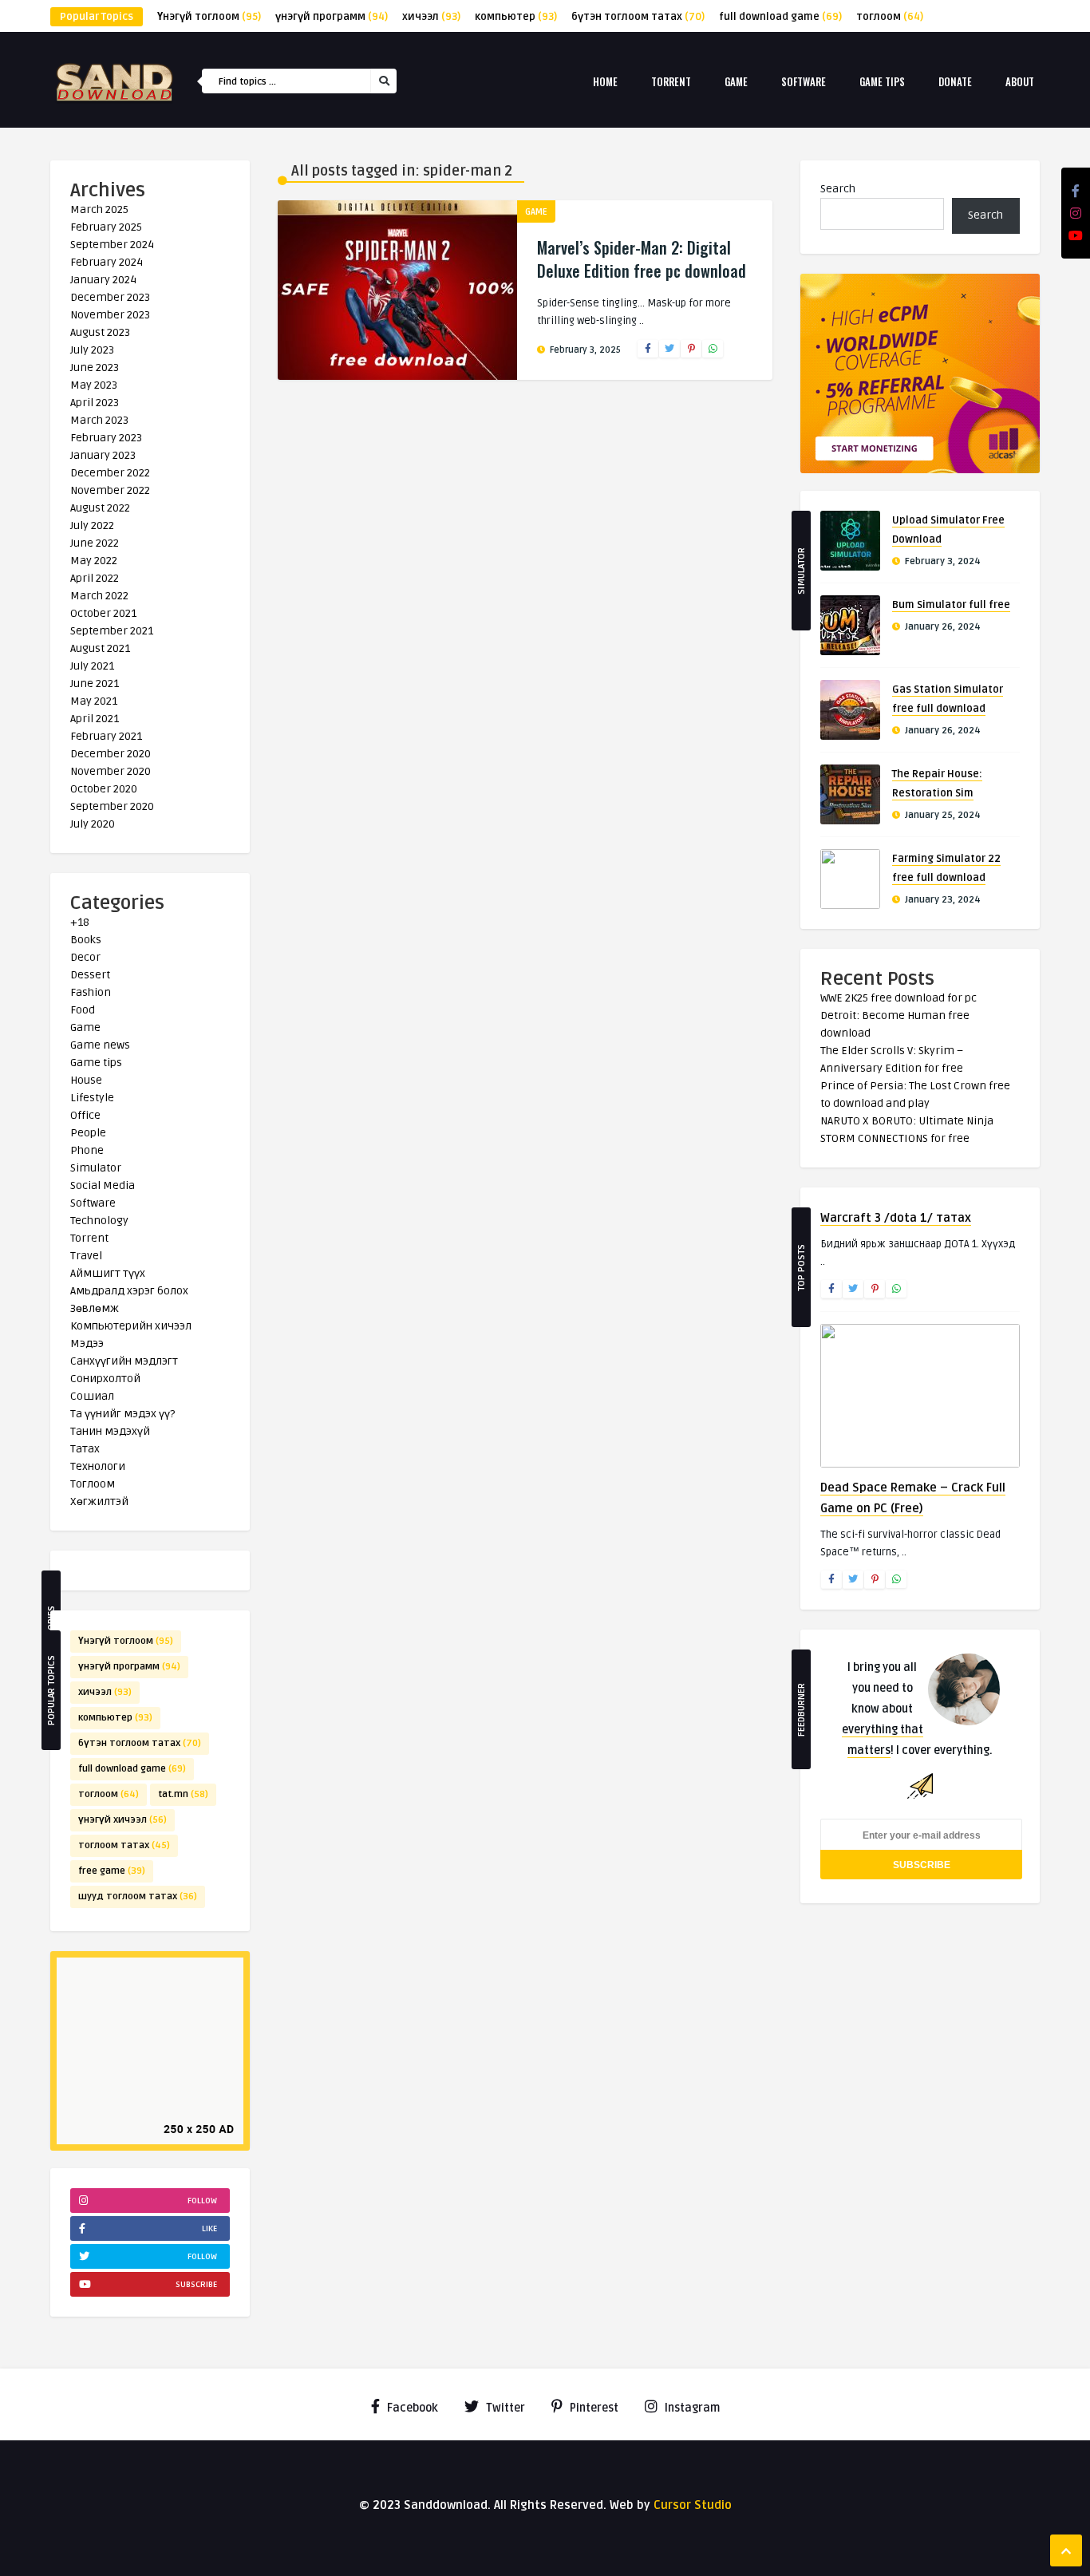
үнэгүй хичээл (122, 1820)
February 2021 (106, 736)
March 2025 (99, 209)
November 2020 (111, 771)
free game (112, 1871)
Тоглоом (93, 1484)
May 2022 (94, 561)
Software (804, 81)
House (86, 1080)
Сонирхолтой (105, 1379)
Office (85, 1115)
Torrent (671, 81)
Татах (85, 1449)
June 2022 (95, 543)
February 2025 (106, 227)
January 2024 (103, 280)
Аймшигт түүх (108, 1273)
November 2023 (110, 315)
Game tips (882, 81)
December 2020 (111, 754)
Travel (86, 1256)
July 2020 (93, 824)
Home (605, 81)
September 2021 (112, 631)
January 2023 (103, 455)
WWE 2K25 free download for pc (898, 998)
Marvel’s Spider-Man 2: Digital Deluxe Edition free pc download (642, 259)
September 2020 (112, 806)
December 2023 (110, 297)
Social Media (103, 1185)
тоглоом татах (124, 1845)
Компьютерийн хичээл (131, 1326)
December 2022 (110, 473)
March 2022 (99, 596)
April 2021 (95, 719)
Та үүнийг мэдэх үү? (122, 1414)
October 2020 (104, 789)
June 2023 (95, 367)
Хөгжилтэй (99, 1501)
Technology (99, 1221)
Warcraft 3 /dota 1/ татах (896, 1218)
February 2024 (107, 262)
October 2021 (103, 613)
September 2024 (112, 245)
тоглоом (890, 17)
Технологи (98, 1466)
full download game (780, 17)
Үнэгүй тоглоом (209, 17)
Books (86, 940)
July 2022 (92, 525)
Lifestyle (92, 1098)
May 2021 (94, 701)
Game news (100, 1045)
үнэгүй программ (332, 17)
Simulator (96, 1168)
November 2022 (110, 490)
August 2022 (100, 508)
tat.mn (183, 1794)
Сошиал (92, 1396)
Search (838, 189)
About (1020, 81)
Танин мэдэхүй (110, 1431)
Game (736, 81)
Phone (87, 1150)
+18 (80, 922)
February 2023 (106, 438)
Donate (955, 81)
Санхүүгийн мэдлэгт (124, 1361)
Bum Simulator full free (951, 605)
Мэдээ (87, 1343)
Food (83, 1010)
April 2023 (95, 403)
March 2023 (99, 420)
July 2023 (92, 350)
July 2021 (92, 666)
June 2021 (95, 684)
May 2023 (94, 385)
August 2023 (100, 332)
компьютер (516, 17)
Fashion (91, 992)
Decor (85, 957)
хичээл (431, 17)
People (88, 1133)
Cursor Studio (693, 2505)
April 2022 (95, 578)
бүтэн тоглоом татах (638, 17)
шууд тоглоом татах (138, 1896)
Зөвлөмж (95, 1308)
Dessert (90, 975)
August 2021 (100, 648)
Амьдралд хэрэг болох (129, 1291)
